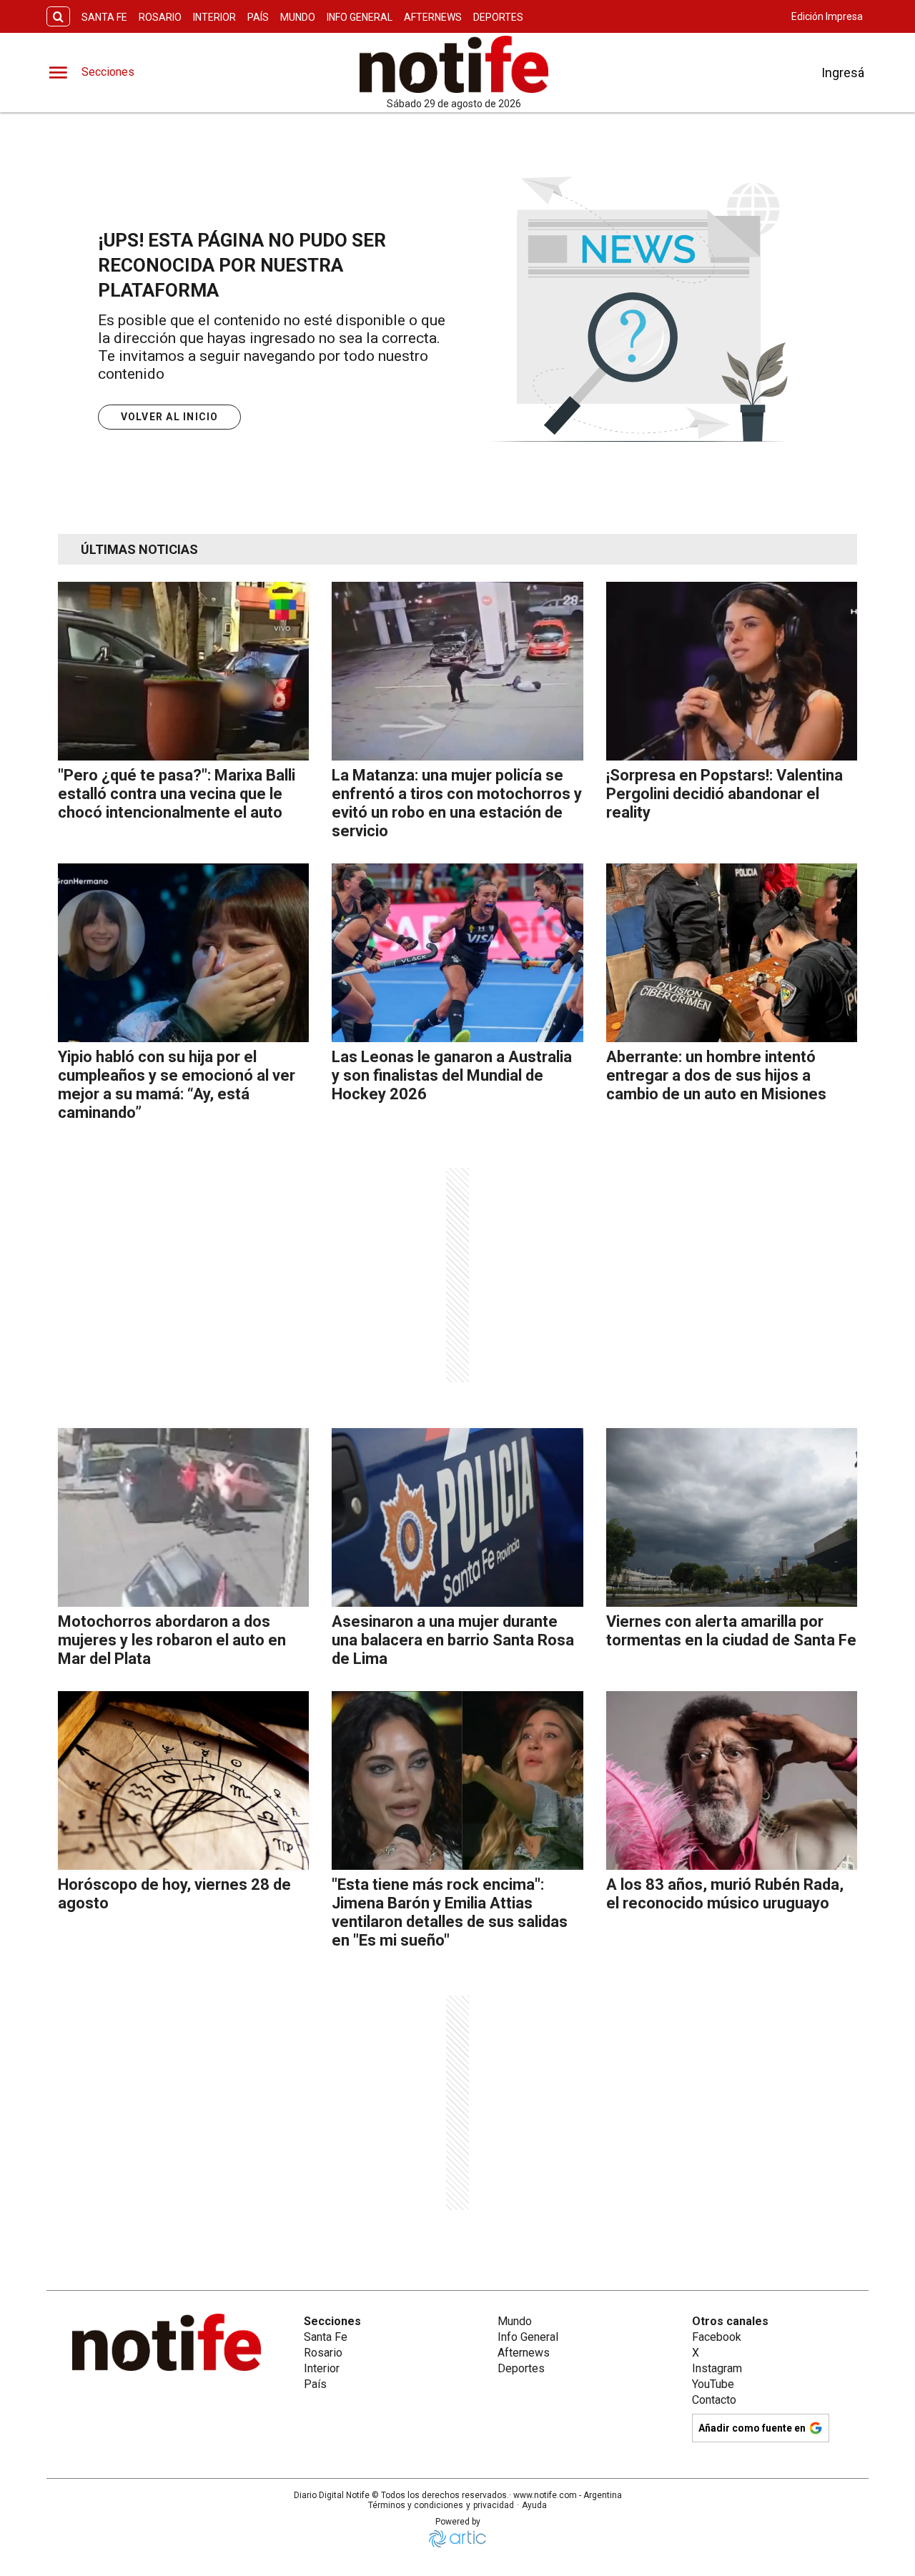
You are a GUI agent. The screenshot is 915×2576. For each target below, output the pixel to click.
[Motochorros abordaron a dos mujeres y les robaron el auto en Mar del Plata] (183, 1517)
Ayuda (534, 2505)
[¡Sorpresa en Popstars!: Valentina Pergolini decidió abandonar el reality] (732, 671)
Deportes (498, 17)
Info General (360, 17)
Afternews (433, 17)
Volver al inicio (170, 417)
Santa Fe (104, 17)
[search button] (58, 17)
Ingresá (843, 73)
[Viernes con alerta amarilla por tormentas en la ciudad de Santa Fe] (732, 1517)
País (258, 17)
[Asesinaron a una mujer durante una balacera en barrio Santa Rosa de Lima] (457, 1517)
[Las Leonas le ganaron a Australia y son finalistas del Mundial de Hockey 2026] (457, 953)
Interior (214, 17)
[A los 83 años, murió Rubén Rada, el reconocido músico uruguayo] (732, 1780)
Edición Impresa (827, 16)
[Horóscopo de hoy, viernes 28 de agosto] (183, 1780)
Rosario (160, 17)
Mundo (298, 17)
